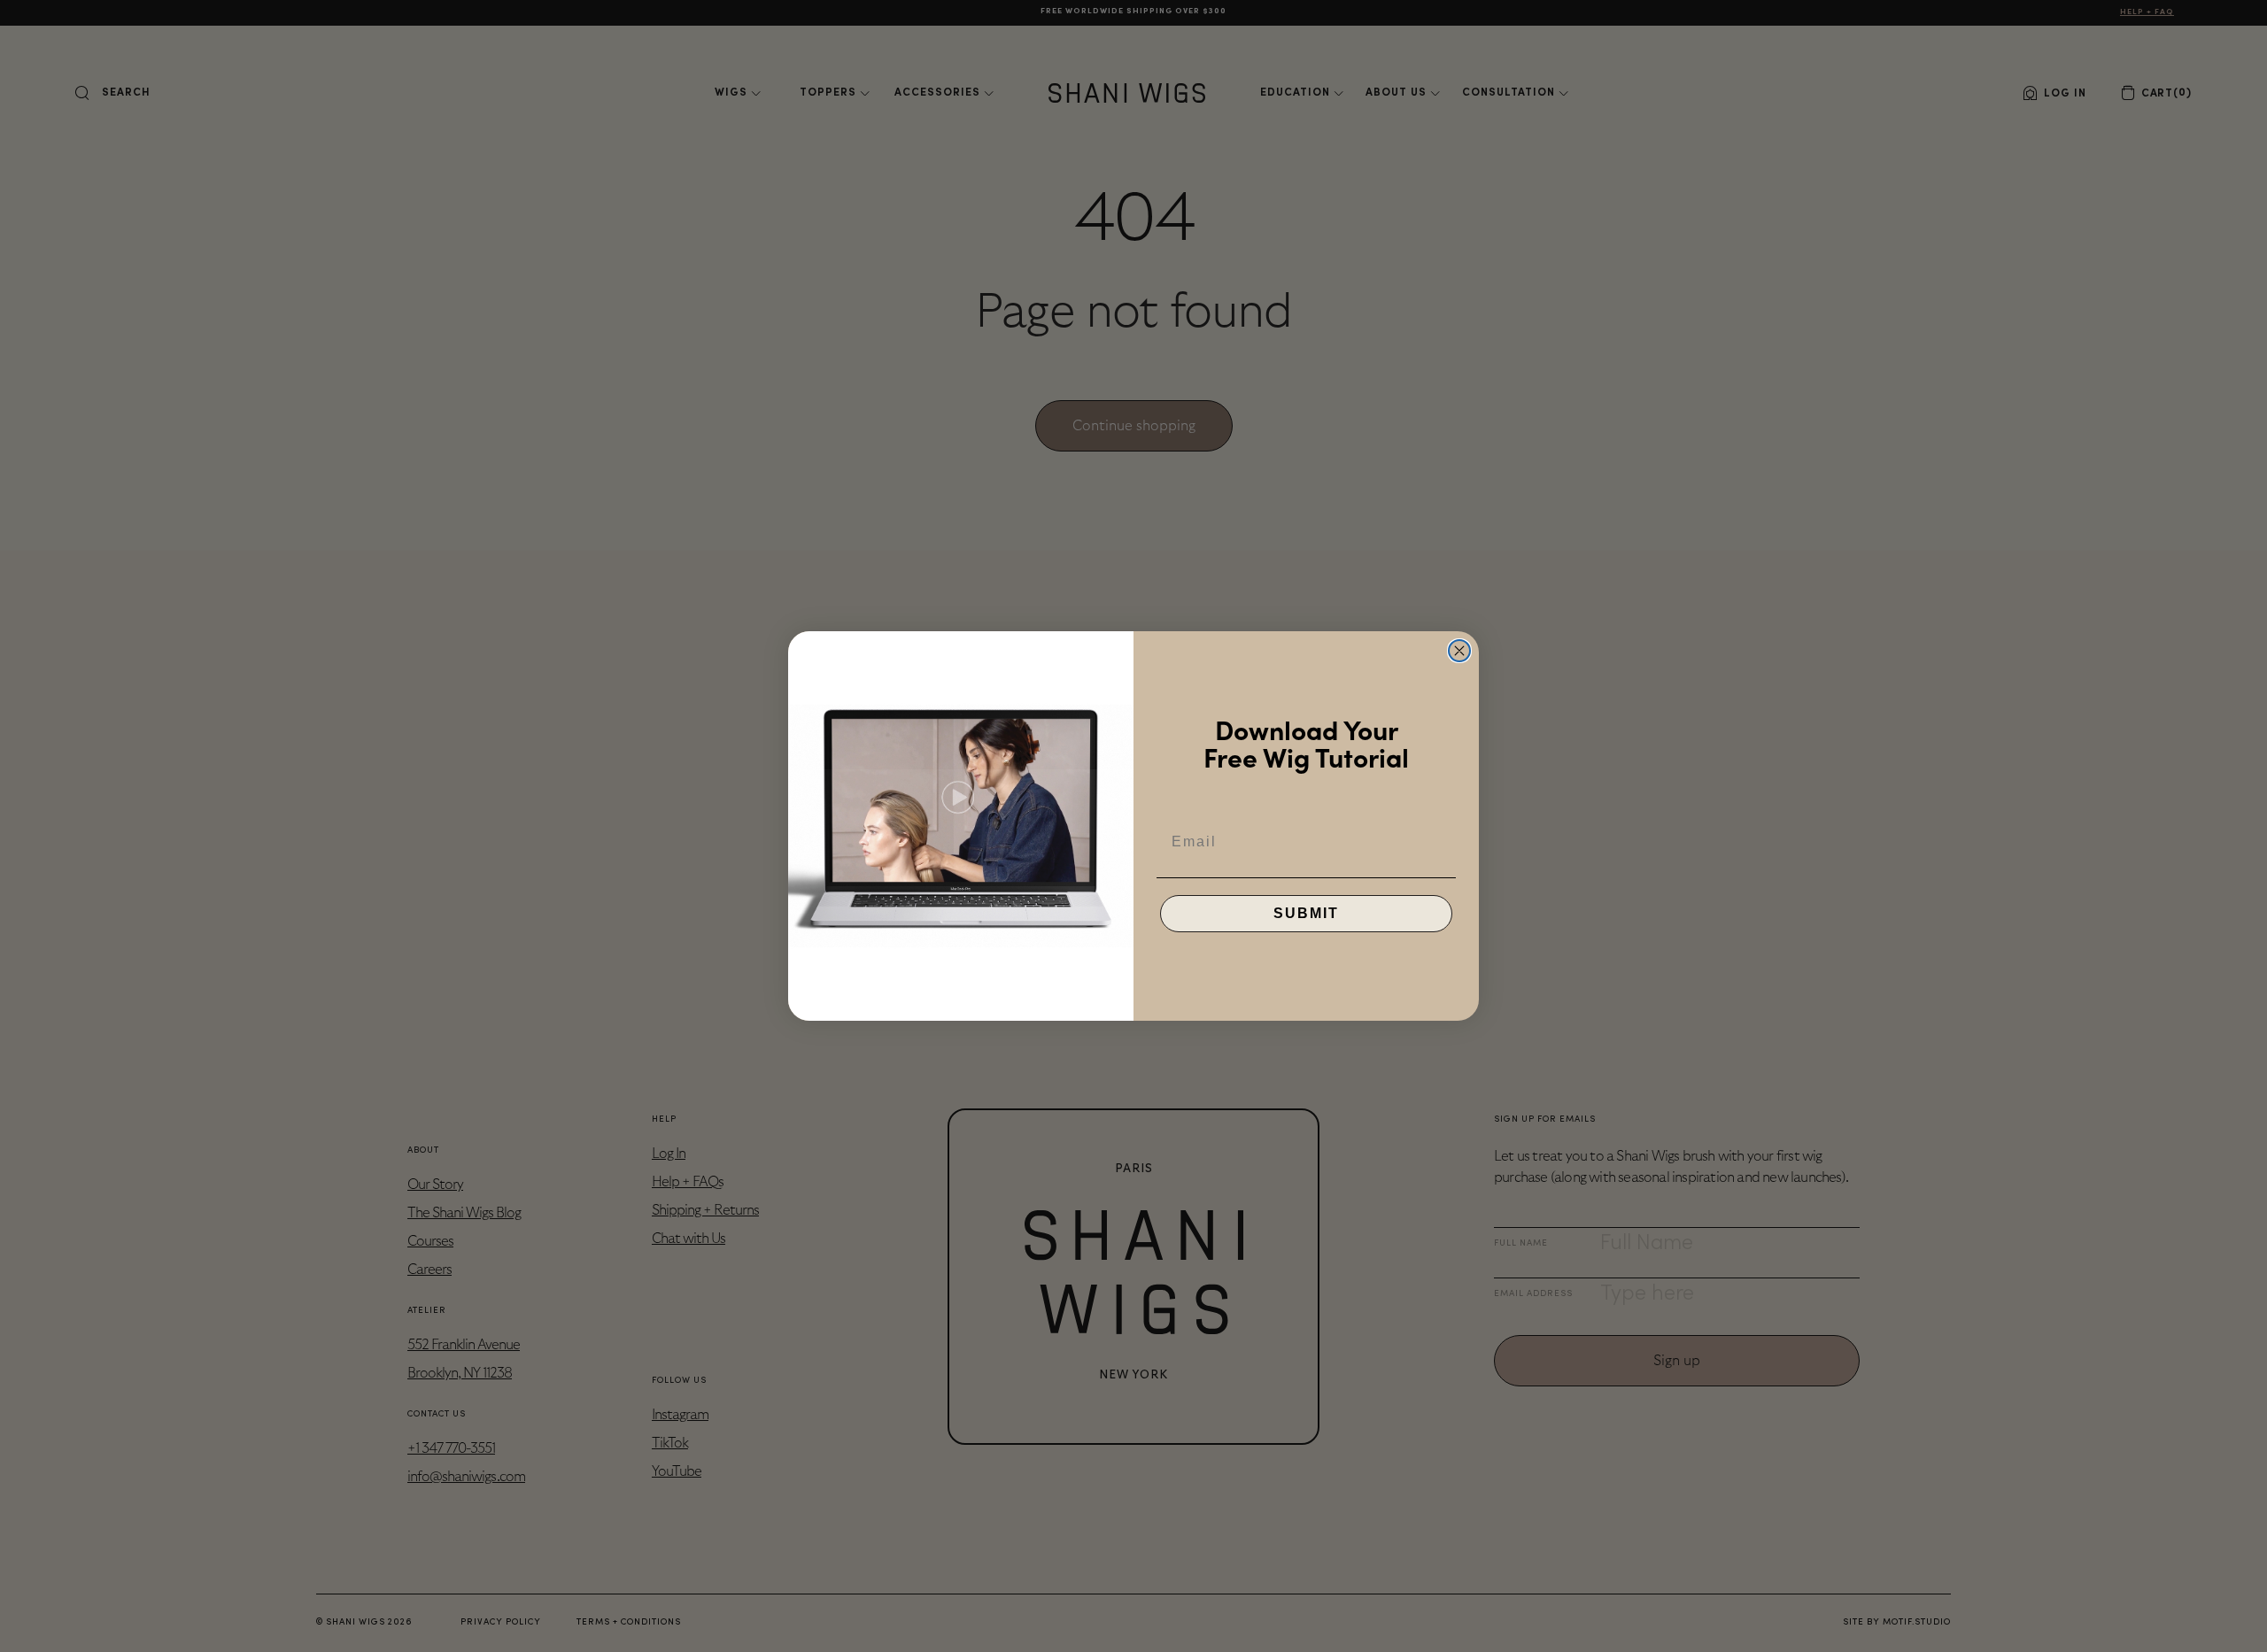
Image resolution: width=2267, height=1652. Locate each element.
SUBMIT (1306, 913)
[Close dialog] (1459, 651)
